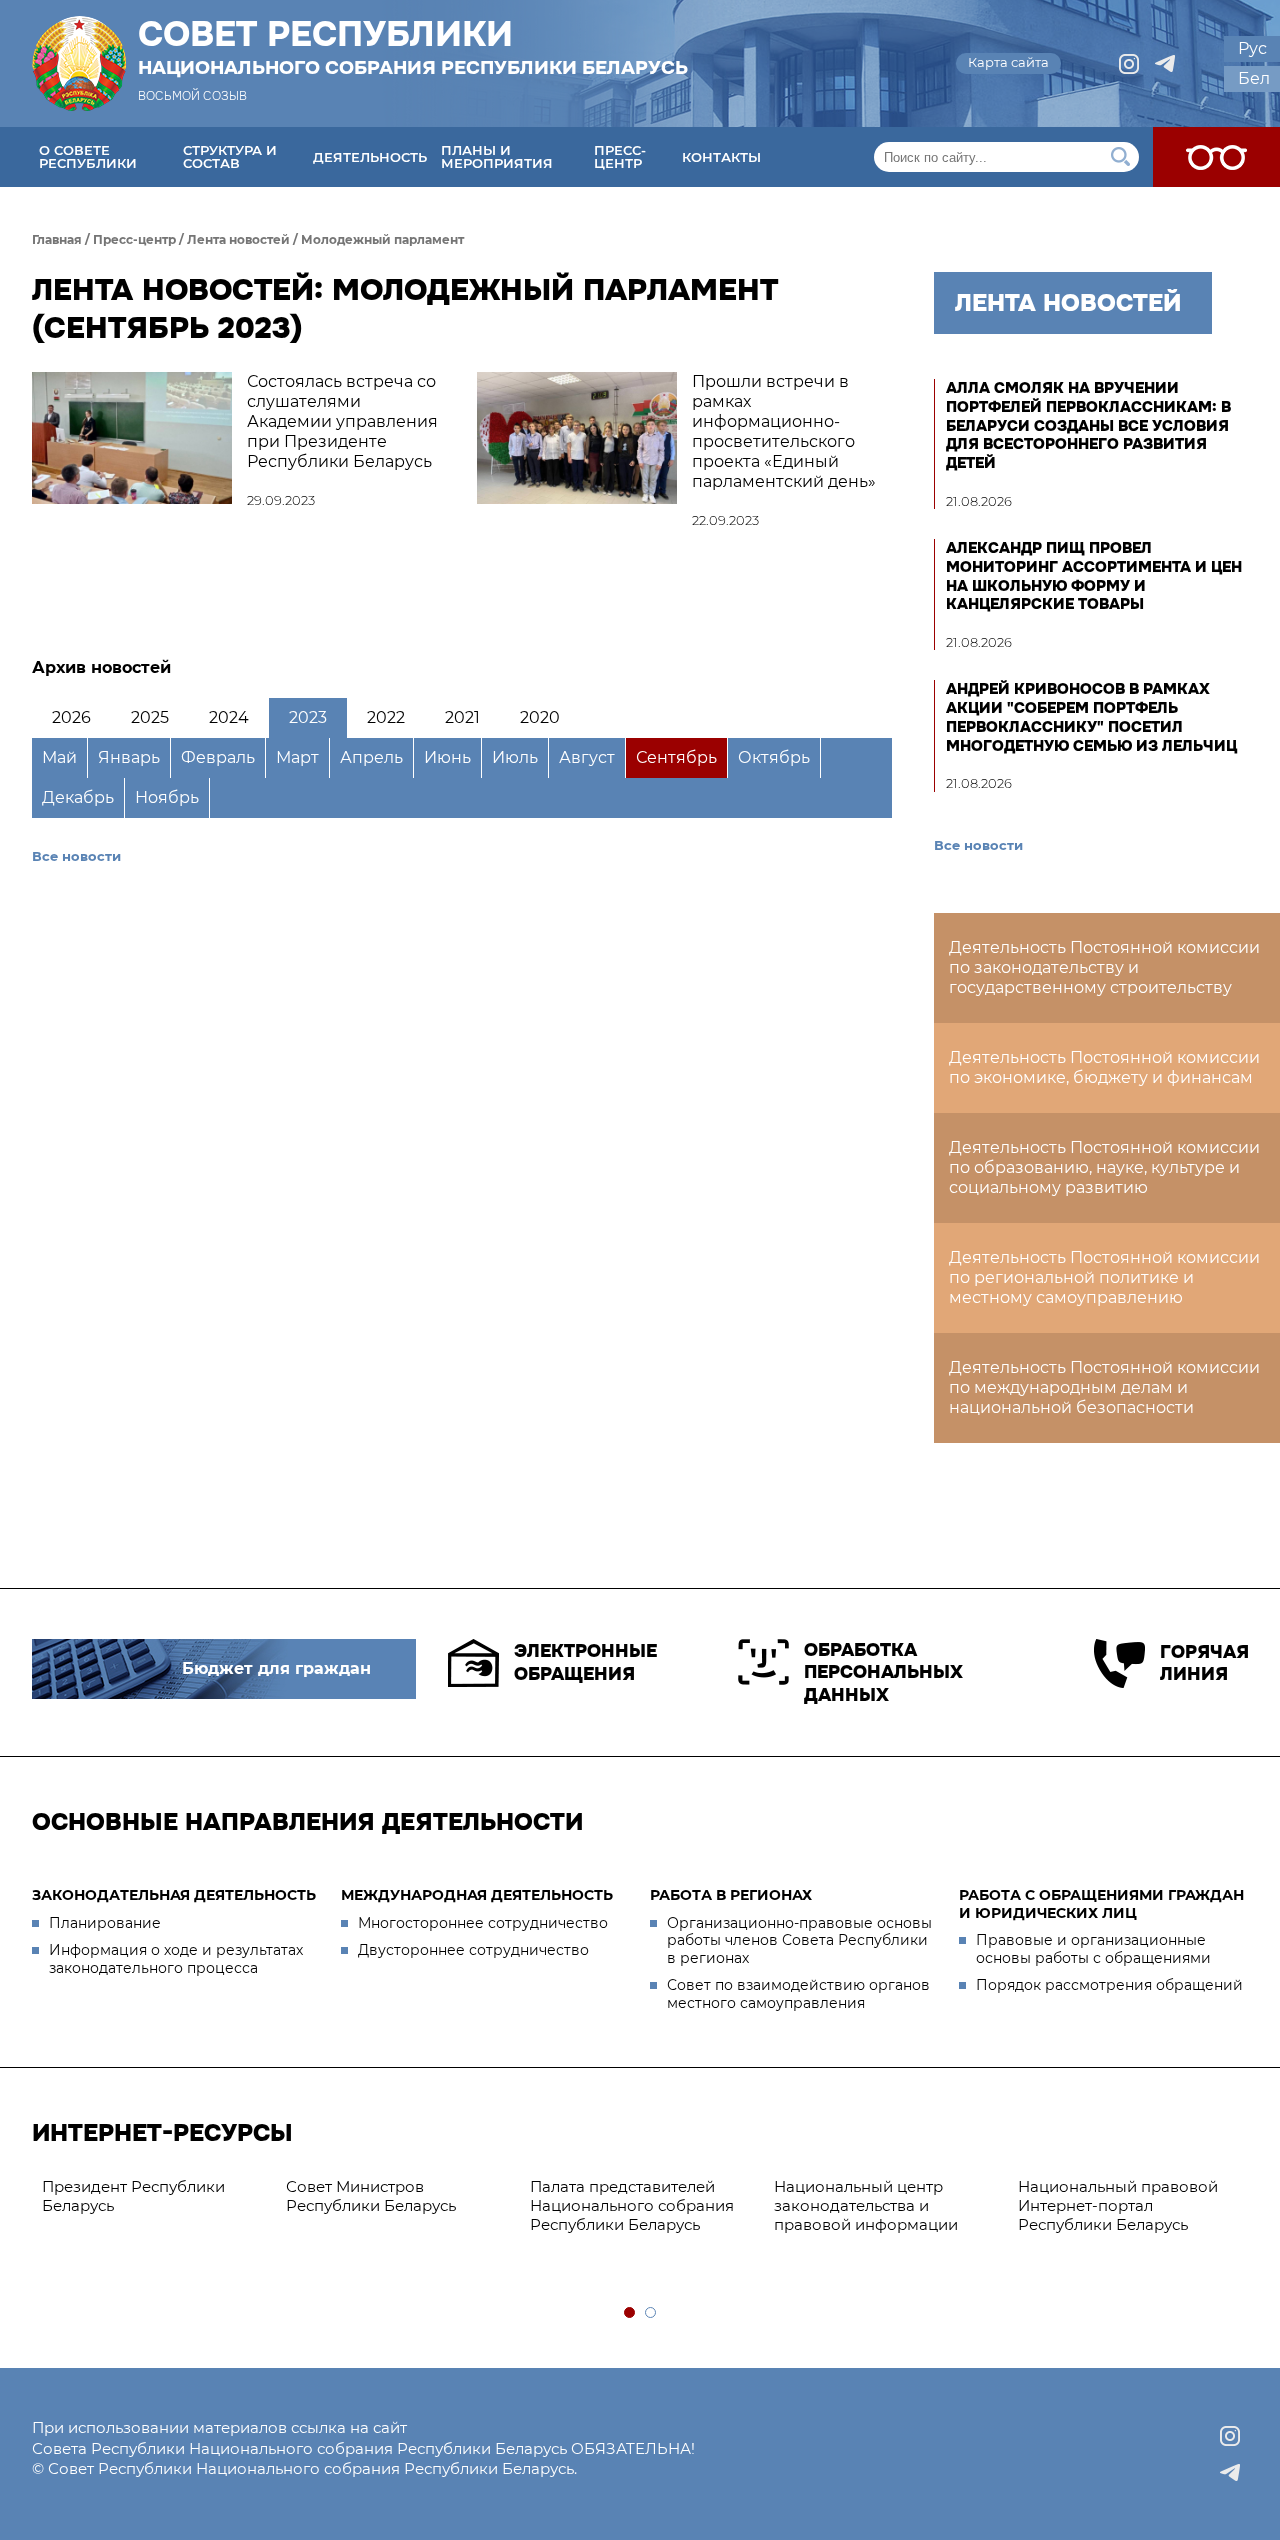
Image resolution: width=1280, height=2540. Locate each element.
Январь (129, 757)
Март (297, 757)
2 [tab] (651, 2313)
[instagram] (1129, 64)
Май (59, 757)
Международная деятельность (477, 1895)
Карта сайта (1008, 62)
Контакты (721, 157)
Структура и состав (230, 156)
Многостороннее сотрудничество (483, 1923)
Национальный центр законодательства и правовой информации (866, 2205)
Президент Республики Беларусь (133, 2196)
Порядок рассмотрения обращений (1109, 1985)
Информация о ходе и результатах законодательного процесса (176, 1959)
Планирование (105, 1923)
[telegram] (1165, 64)
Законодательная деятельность (174, 1895)
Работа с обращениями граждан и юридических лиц (1101, 1904)
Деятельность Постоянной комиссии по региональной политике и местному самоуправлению (1104, 1277)
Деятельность (370, 157)
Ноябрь (167, 797)
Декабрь (78, 797)
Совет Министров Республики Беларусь (371, 2196)
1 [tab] (630, 2313)
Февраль (218, 757)
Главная (57, 239)
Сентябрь (676, 757)
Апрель (371, 757)
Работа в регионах (731, 1895)
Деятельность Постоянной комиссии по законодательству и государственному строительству (1104, 967)
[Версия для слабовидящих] (1216, 157)
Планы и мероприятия (497, 156)
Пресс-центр (620, 156)
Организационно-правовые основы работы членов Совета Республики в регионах (799, 1940)
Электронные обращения (585, 1662)
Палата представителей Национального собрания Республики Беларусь (632, 2205)
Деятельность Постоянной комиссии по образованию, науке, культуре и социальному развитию (1104, 1167)
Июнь (447, 757)
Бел (1254, 78)
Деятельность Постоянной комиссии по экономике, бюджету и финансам (1104, 1067)
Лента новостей (238, 239)
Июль (515, 757)
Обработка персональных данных (883, 1672)
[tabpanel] (154, 2197)
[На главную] (79, 63)
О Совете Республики (88, 156)
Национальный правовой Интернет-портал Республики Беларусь (1118, 2205)
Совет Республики (413, 47)
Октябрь (774, 757)
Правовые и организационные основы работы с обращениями (1093, 1949)
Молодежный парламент (382, 239)
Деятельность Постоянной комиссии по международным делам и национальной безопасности (1104, 1387)
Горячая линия (1204, 1663)
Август (587, 757)
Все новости (76, 856)
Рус (1252, 48)
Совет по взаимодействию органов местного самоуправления (798, 1994)
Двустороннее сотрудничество (473, 1950)
